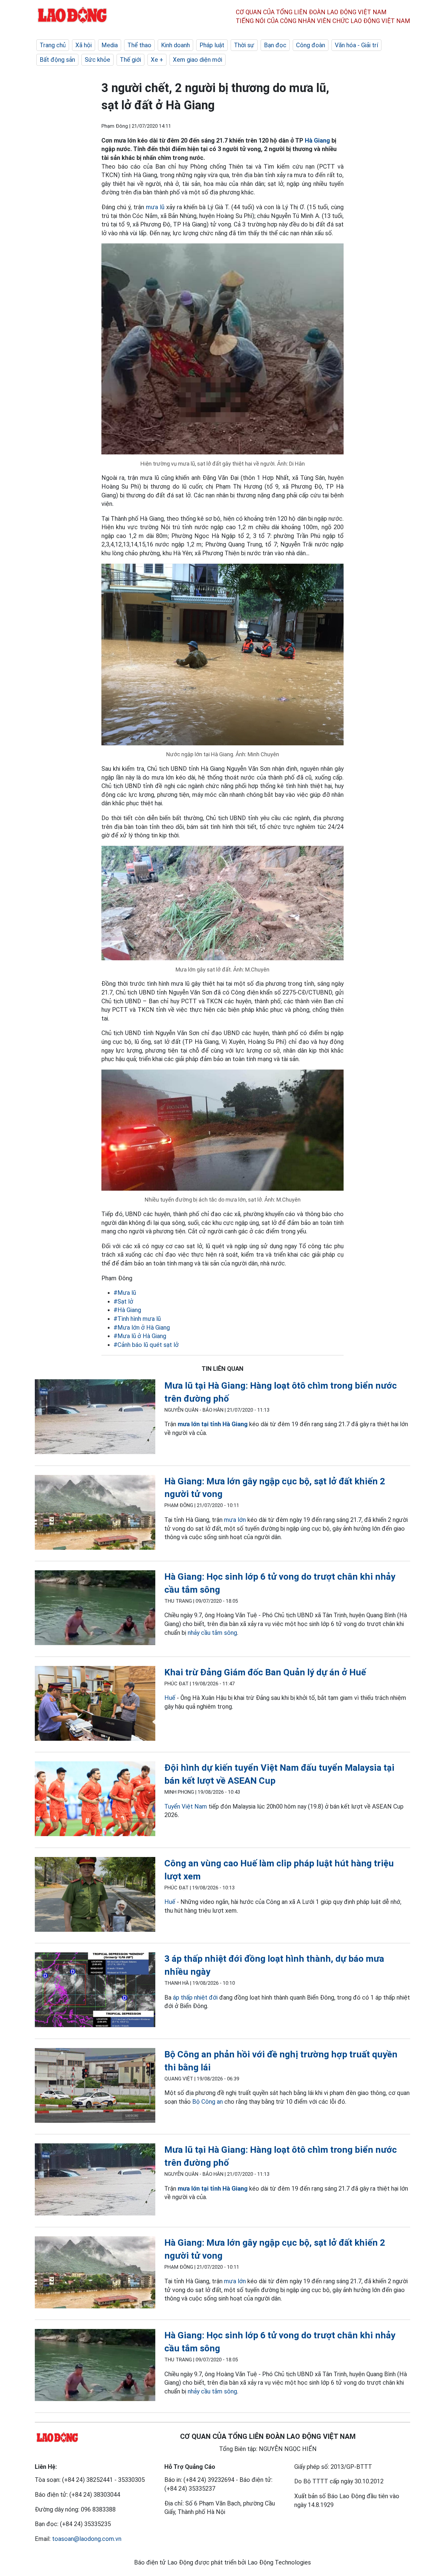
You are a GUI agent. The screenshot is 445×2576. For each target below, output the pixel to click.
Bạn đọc (275, 45)
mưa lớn (235, 1520)
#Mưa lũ (125, 1293)
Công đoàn (311, 45)
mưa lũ (155, 207)
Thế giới (130, 60)
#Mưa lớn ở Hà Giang (142, 1328)
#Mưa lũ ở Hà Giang (140, 1336)
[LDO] (95, 1418)
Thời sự (244, 45)
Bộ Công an (208, 2102)
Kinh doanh (175, 45)
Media (110, 45)
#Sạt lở (123, 1301)
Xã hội (84, 45)
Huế (170, 1698)
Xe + (157, 60)
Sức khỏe (97, 60)
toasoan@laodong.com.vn (87, 2539)
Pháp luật (212, 45)
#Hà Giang (127, 1310)
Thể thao (139, 45)
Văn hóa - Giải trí (356, 45)
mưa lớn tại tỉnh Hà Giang (213, 1424)
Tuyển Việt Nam (186, 1806)
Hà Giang (317, 140)
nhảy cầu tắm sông (212, 1633)
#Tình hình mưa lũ (137, 1319)
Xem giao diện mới (198, 60)
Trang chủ (53, 45)
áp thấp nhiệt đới (196, 1997)
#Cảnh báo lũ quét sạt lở (146, 1345)
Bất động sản (57, 60)
